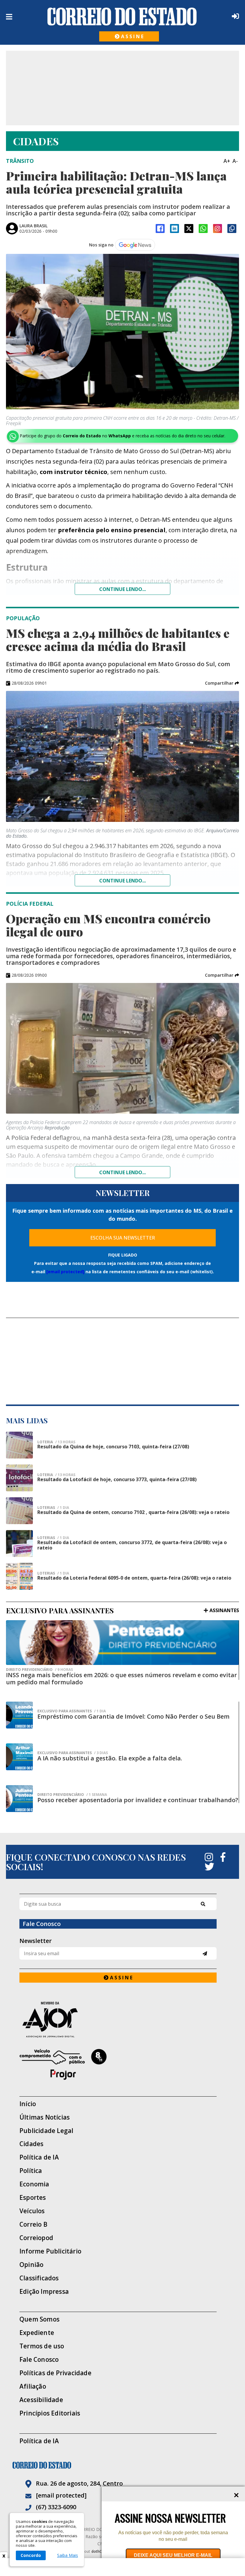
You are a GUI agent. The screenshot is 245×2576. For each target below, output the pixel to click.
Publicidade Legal (46, 2131)
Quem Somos (39, 2319)
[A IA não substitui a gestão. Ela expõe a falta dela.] (19, 1757)
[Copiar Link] (232, 229)
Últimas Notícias (45, 2117)
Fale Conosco (39, 2360)
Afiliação (33, 2386)
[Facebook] (160, 229)
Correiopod (36, 2238)
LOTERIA (56, 1442)
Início (28, 2104)
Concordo (31, 2555)
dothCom (99, 2551)
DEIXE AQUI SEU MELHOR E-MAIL (173, 2555)
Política (31, 2171)
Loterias (53, 1538)
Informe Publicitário (50, 2251)
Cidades (31, 2144)
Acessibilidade (41, 2400)
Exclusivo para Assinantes (72, 1711)
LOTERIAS (53, 1508)
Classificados (39, 2278)
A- (235, 161)
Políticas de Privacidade (55, 2373)
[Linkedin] (174, 229)
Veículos (32, 2211)
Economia (34, 2184)
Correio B (33, 2224)
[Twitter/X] (189, 229)
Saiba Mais (68, 2555)
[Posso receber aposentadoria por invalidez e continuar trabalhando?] (19, 1799)
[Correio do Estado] (122, 2465)
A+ (227, 161)
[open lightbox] (122, 332)
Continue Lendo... (122, 881)
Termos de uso (42, 2346)
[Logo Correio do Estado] (122, 16)
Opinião (31, 2265)
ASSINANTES (224, 1610)
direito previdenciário (39, 1670)
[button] (222, 683)
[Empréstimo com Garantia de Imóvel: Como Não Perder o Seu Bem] (19, 1715)
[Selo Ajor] (118, 2019)
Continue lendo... (122, 589)
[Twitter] (209, 1867)
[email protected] (65, 1272)
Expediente (37, 2333)
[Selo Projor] (118, 2064)
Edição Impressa (44, 2292)
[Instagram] (218, 229)
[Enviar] (205, 1954)
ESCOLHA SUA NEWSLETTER (123, 1238)
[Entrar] (234, 16)
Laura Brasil (33, 226)
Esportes (33, 2198)
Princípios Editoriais (50, 2413)
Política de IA (39, 2157)
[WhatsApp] (203, 229)
